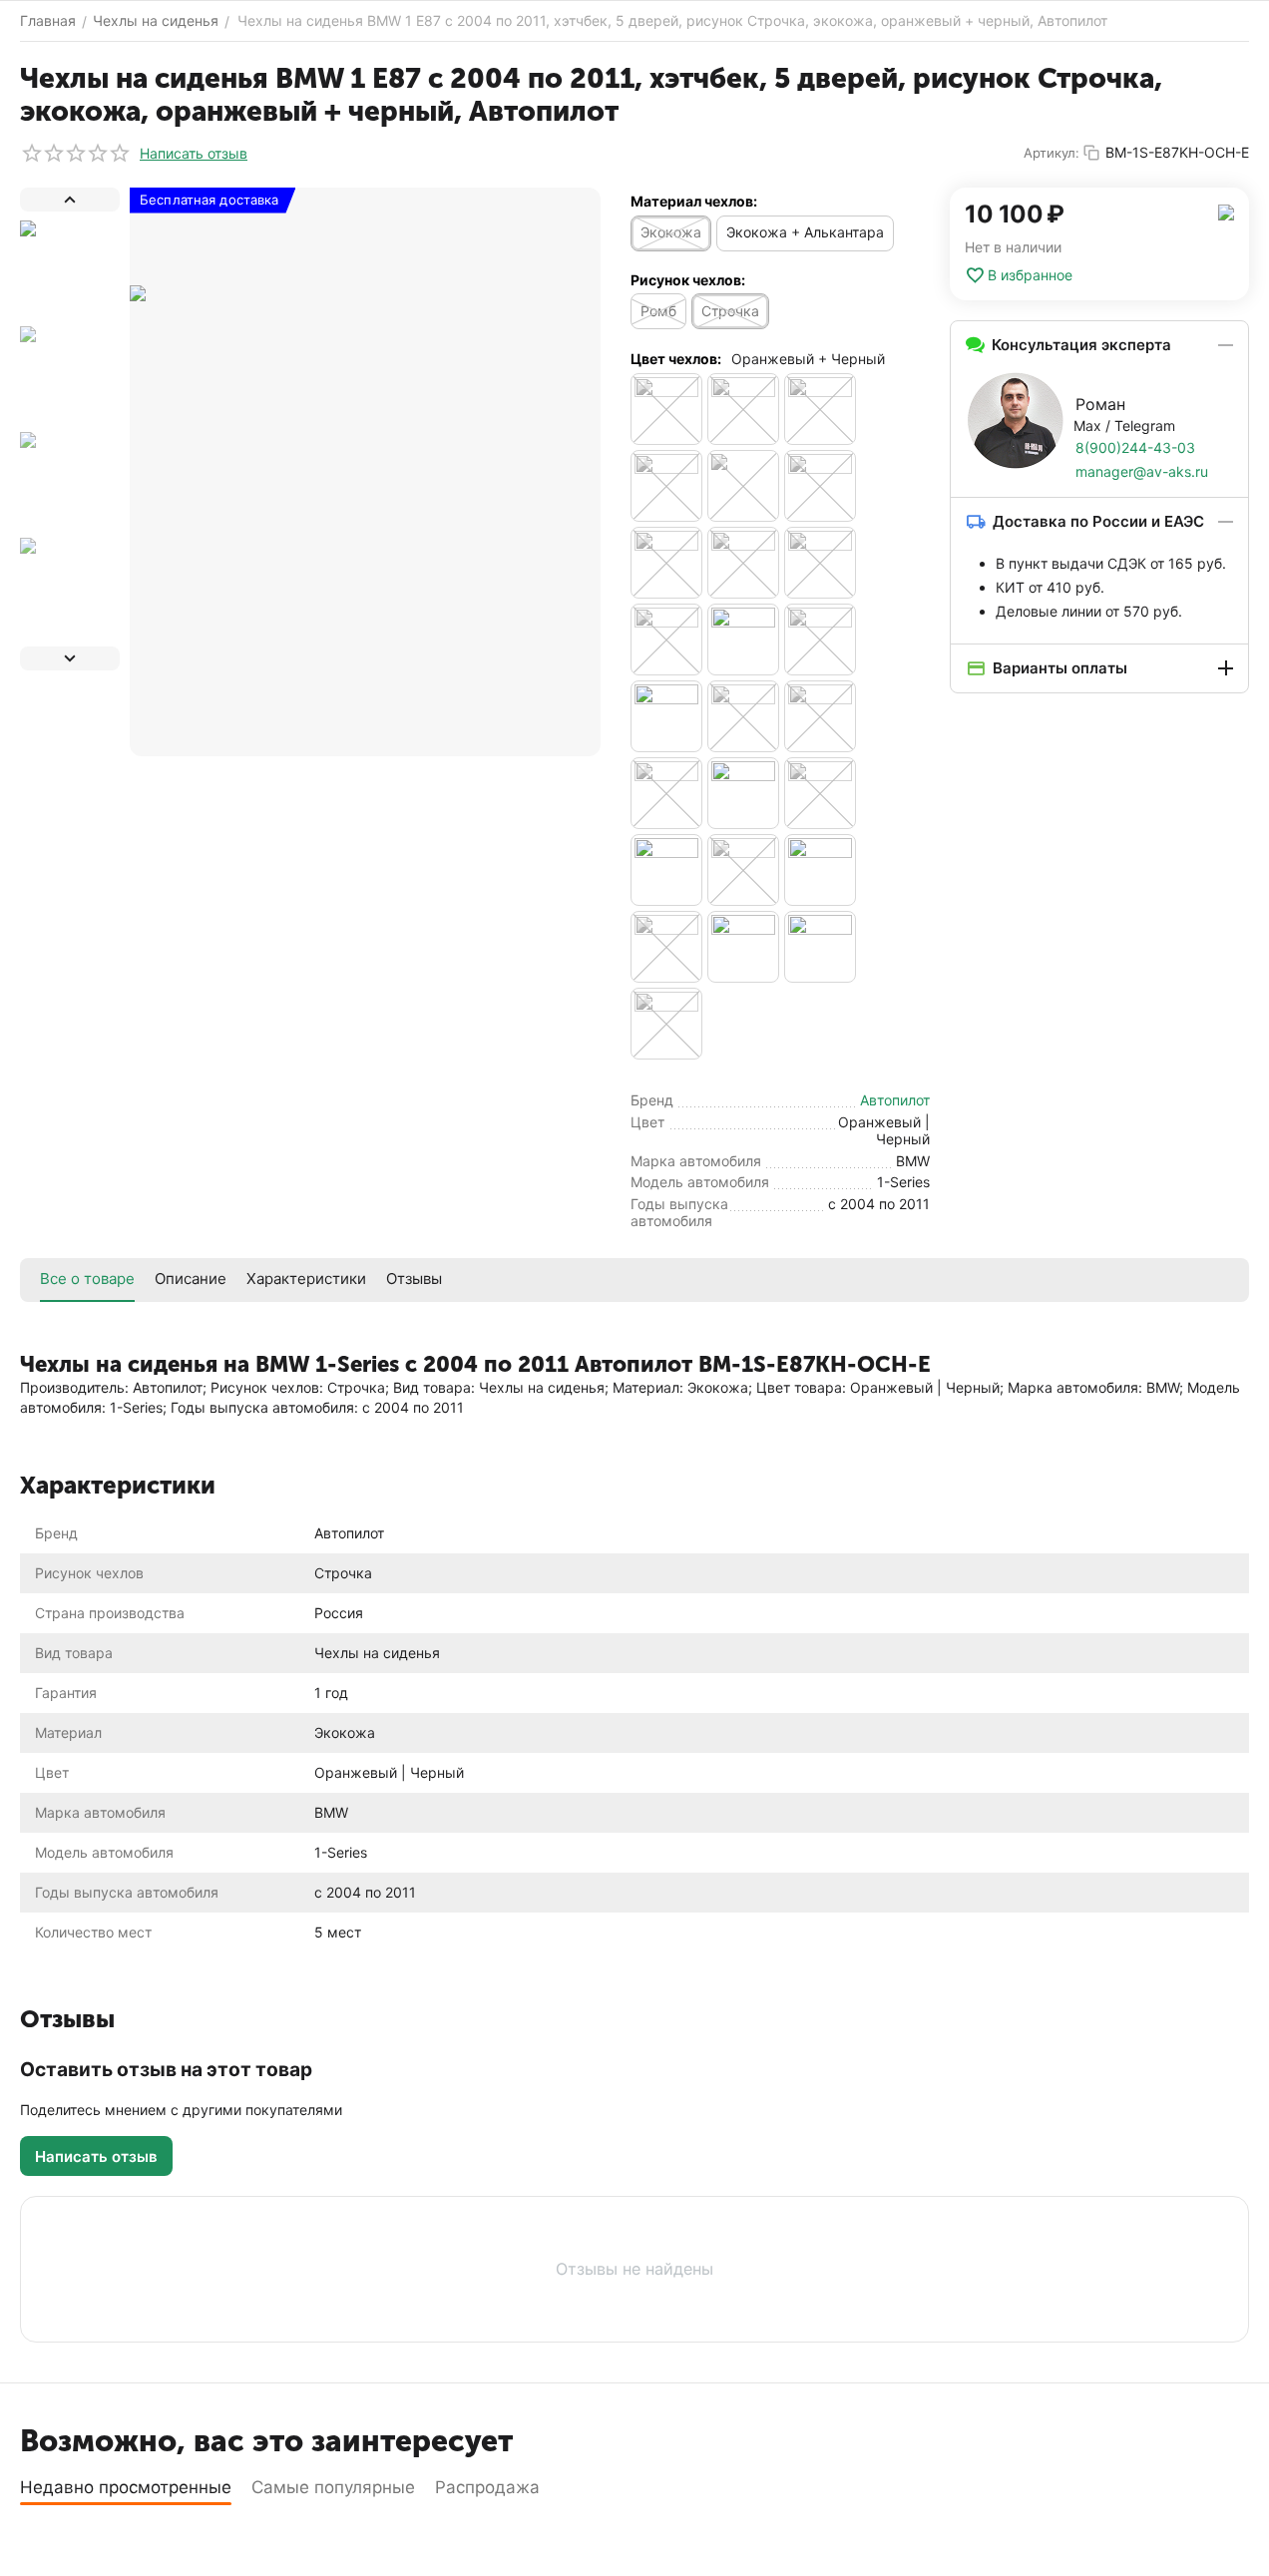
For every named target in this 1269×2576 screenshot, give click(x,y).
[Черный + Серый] (666, 870)
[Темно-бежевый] (743, 563)
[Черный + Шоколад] (820, 947)
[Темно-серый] (666, 640)
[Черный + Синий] (743, 870)
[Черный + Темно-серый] (743, 947)
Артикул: (1052, 153)
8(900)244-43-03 (1135, 447)
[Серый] (820, 486)
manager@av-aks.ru (1142, 471)
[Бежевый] (666, 409)
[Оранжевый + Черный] (743, 486)
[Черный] (743, 640)
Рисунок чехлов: (688, 280)
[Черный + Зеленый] (820, 716)
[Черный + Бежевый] (820, 640)
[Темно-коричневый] (820, 563)
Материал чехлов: (694, 201)
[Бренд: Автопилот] (1226, 211)
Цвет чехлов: (676, 359)
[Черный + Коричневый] (666, 793)
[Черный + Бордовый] (743, 716)
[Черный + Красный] (743, 793)
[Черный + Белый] (666, 716)
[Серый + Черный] (666, 563)
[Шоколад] (666, 1024)
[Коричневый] (666, 486)
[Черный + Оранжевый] (820, 793)
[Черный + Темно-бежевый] (820, 870)
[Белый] (743, 409)
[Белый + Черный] (820, 409)
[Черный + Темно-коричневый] (666, 947)
